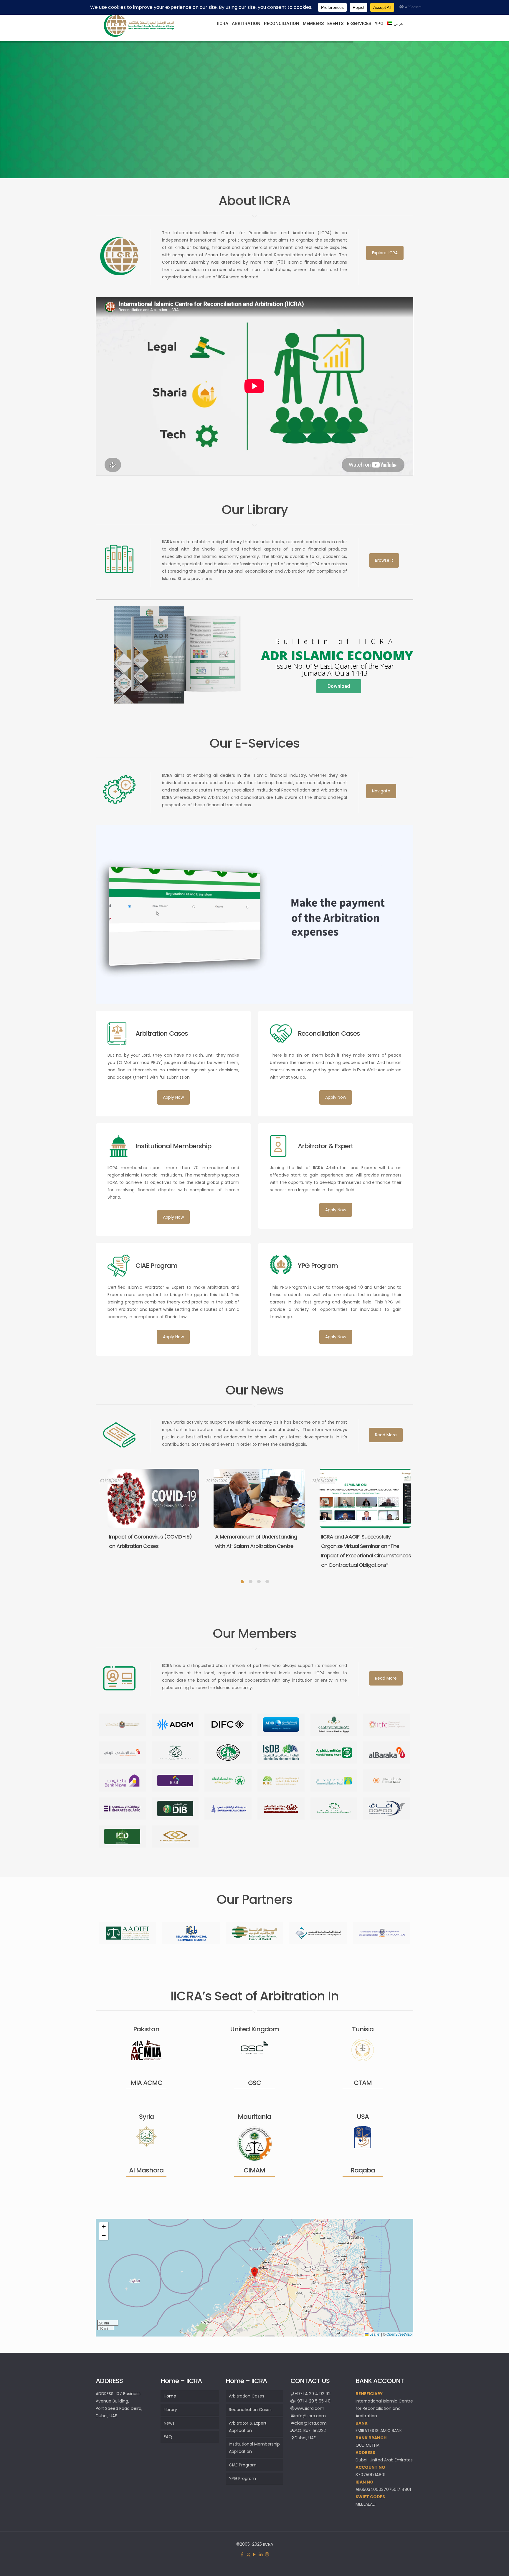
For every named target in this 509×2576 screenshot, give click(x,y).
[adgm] (175, 1725)
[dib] (175, 1809)
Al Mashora (146, 2170)
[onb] (228, 1781)
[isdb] (281, 1753)
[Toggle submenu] (223, 38)
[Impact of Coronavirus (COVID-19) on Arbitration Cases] (153, 1498)
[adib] (281, 1725)
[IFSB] (191, 1933)
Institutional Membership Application (254, 2448)
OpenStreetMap (399, 2334)
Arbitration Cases (247, 2396)
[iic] (228, 1753)
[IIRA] (318, 1933)
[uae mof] (122, 1725)
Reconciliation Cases (250, 2410)
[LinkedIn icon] (261, 2554)
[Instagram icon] (267, 2554)
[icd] (122, 1836)
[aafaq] (387, 1809)
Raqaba (363, 2170)
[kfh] (334, 1753)
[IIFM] (254, 1933)
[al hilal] (387, 1781)
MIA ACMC (146, 2083)
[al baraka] (387, 1753)
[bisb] (175, 1781)
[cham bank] (281, 1809)
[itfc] (387, 1725)
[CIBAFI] (381, 1933)
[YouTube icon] (255, 2554)
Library (170, 2410)
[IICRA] (139, 36)
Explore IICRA (385, 253)
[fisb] (334, 1725)
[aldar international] (175, 1836)
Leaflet (374, 2334)
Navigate (381, 791)
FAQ (168, 2437)
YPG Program (242, 2478)
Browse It (384, 560)
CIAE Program (243, 2465)
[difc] (228, 1725)
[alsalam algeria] (175, 1753)
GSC (254, 2083)
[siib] (334, 1809)
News (169, 2423)
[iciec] (281, 1781)
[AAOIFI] (128, 1933)
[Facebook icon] (242, 2554)
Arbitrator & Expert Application (248, 2427)
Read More (386, 1435)
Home (170, 2396)
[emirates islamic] (122, 1809)
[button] (254, 2272)
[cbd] (334, 1781)
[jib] (122, 1753)
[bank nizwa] (122, 1781)
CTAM (363, 2083)
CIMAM (254, 2170)
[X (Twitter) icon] (248, 2554)
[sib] (228, 1809)
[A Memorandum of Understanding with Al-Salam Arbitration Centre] (259, 1498)
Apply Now (173, 1097)
